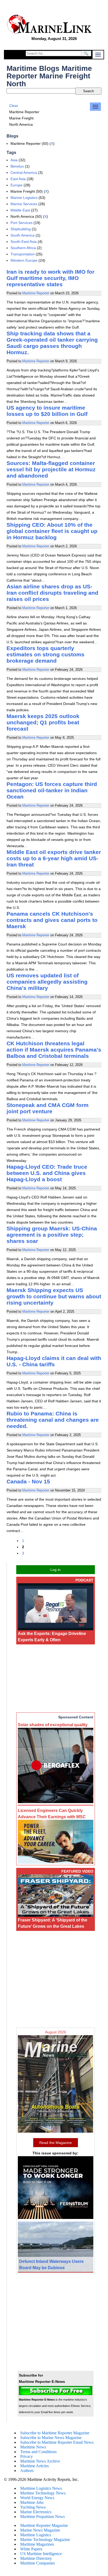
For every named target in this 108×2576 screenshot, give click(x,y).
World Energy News (37, 2498)
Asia (14, 160)
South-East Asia (24, 242)
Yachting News (33, 2507)
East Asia (18, 179)
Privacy (26, 2456)
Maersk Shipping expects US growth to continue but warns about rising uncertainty (54, 1296)
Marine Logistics (24, 198)
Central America (24, 173)
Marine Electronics (36, 2512)
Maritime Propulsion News (42, 2517)
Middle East (20, 210)
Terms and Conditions (38, 2452)
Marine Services (24, 204)
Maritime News (33, 2447)
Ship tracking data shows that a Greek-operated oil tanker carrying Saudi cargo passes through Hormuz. (52, 343)
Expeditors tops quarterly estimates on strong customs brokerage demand (45, 654)
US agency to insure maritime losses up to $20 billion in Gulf (47, 411)
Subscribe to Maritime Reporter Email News (57, 2442)
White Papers (31, 2549)
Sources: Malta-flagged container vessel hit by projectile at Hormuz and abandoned (51, 469)
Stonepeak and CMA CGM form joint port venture (48, 1108)
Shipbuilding (21, 229)
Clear (14, 106)
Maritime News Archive (40, 2461)
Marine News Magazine (40, 2530)
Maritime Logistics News (41, 2488)
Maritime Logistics (36, 2535)
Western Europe (24, 260)
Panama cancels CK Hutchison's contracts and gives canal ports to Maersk (52, 920)
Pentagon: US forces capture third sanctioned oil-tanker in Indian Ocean (52, 790)
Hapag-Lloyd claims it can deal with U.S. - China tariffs (54, 1361)
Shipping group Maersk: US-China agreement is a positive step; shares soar (52, 1235)
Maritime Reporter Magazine (44, 2525)
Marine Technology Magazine (45, 2540)
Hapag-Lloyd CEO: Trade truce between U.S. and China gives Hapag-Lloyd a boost (47, 1173)
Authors (27, 2471)
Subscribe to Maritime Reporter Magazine (55, 2433)
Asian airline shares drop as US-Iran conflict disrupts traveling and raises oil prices (52, 593)
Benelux (17, 166)
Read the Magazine (56, 2143)
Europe (17, 185)
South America (23, 235)
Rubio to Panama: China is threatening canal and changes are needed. (53, 1420)
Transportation (23, 254)
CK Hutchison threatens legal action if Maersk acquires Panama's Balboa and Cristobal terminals (54, 1050)
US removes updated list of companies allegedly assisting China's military (47, 982)
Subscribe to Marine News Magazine (51, 2438)
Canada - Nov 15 (28, 1481)
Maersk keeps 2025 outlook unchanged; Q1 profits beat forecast (43, 722)
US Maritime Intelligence (41, 2554)
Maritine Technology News (43, 2493)
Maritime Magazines (37, 2544)
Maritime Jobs (32, 2502)
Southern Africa (23, 248)
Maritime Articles (34, 2466)
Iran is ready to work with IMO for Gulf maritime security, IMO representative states (50, 278)
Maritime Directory (36, 2558)
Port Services (21, 223)
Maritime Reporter (36, 293)
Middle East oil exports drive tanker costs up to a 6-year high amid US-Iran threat (54, 858)
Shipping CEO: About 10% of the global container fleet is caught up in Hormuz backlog (52, 531)
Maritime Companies (37, 2563)
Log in (55, 1570)
